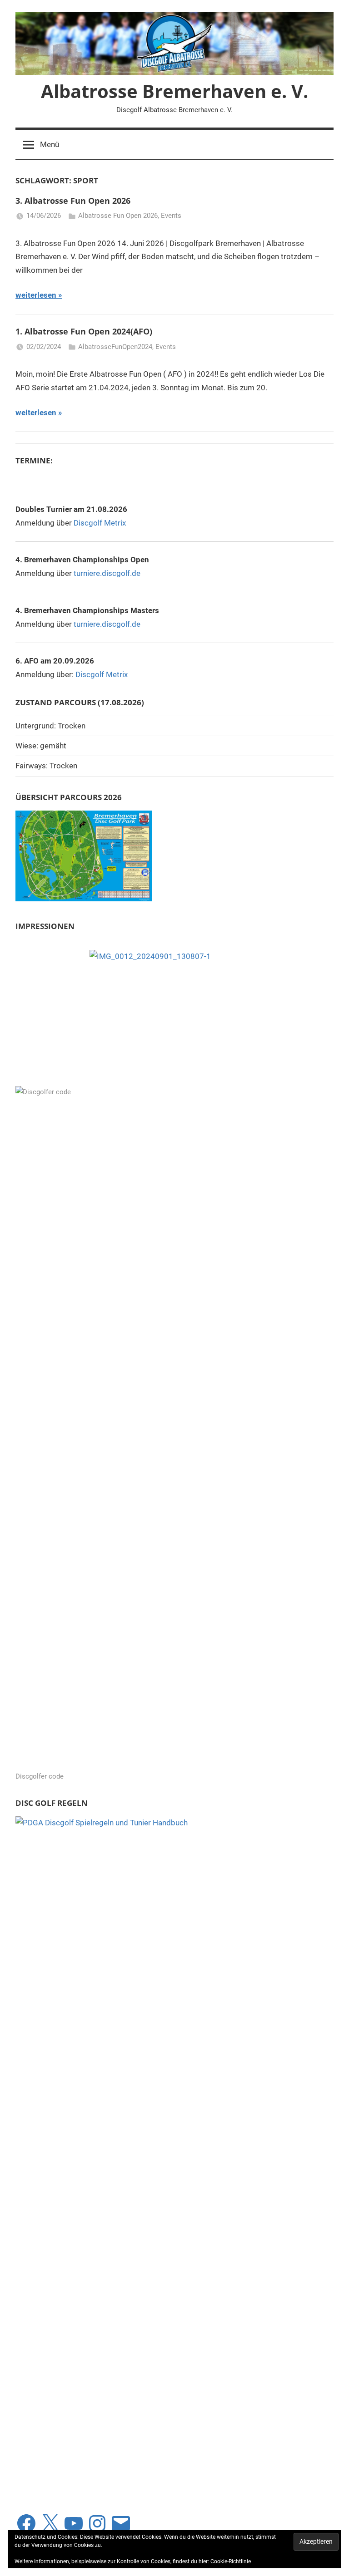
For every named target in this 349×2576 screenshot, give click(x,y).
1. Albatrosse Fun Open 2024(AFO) (84, 331)
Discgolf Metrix (100, 523)
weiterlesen (36, 295)
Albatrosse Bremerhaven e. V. (174, 91)
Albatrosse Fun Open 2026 (118, 216)
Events (171, 216)
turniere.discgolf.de (107, 573)
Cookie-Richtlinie (231, 2561)
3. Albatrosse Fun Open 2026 (73, 201)
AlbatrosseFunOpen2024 (115, 347)
